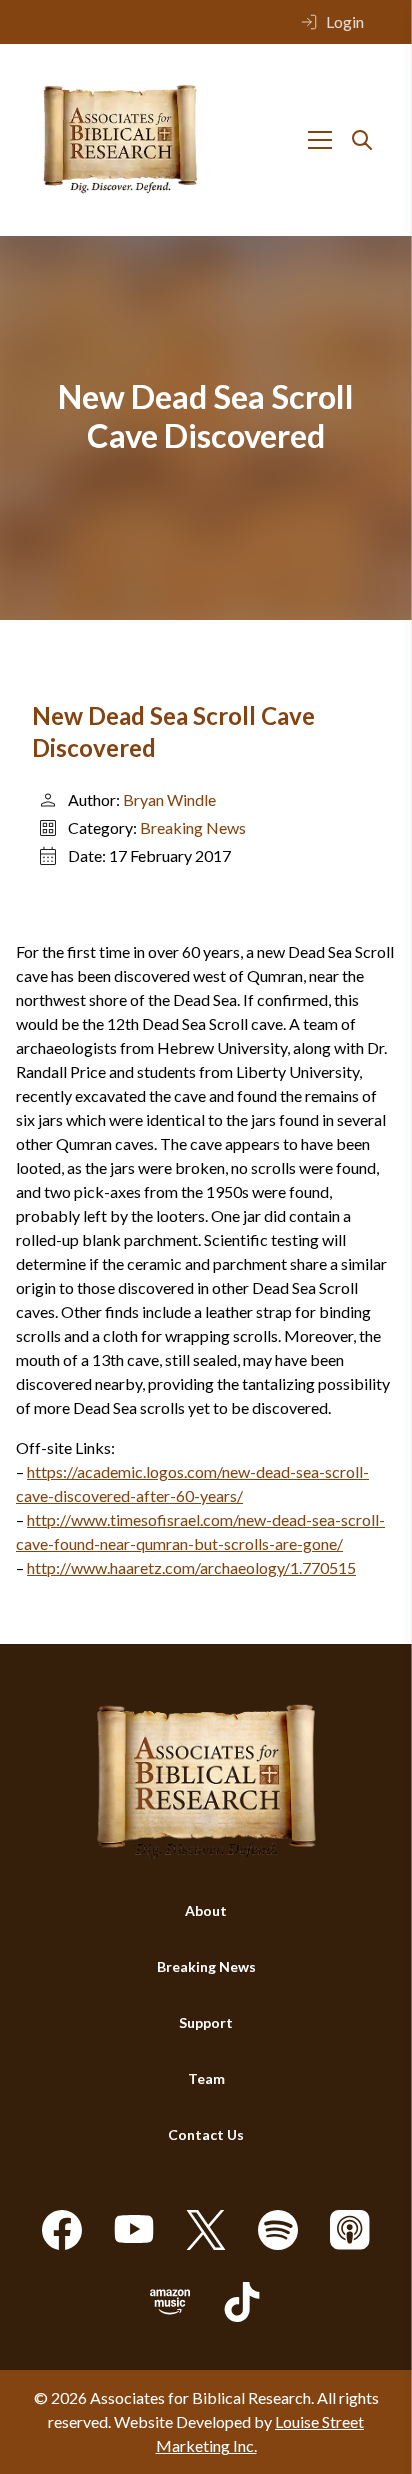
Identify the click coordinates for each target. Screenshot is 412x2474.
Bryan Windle (169, 799)
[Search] (362, 140)
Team (206, 2078)
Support (206, 2022)
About (206, 1910)
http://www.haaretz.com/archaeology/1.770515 (191, 1567)
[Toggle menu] (320, 140)
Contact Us (206, 2134)
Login (345, 21)
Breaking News (193, 827)
